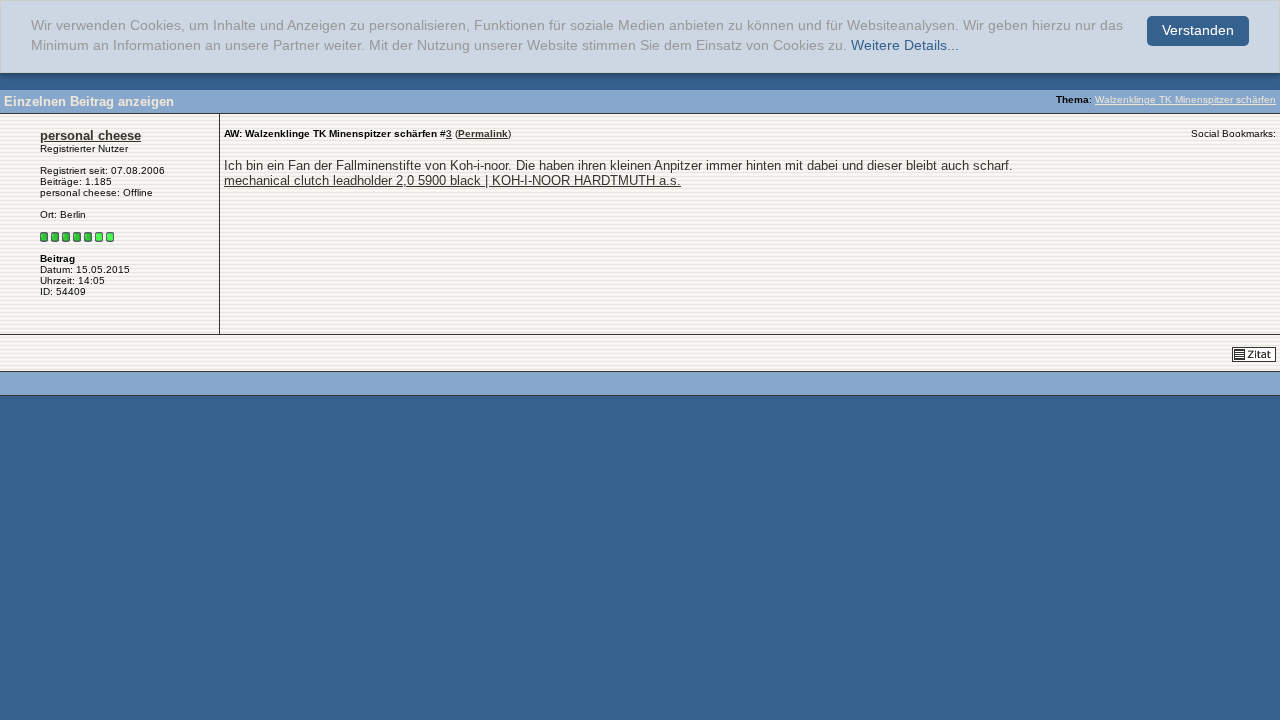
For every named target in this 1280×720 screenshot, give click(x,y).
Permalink (483, 133)
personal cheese (90, 135)
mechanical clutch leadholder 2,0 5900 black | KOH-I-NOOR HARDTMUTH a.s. (452, 180)
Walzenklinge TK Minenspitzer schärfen (1185, 99)
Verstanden (1198, 30)
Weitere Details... (905, 45)
